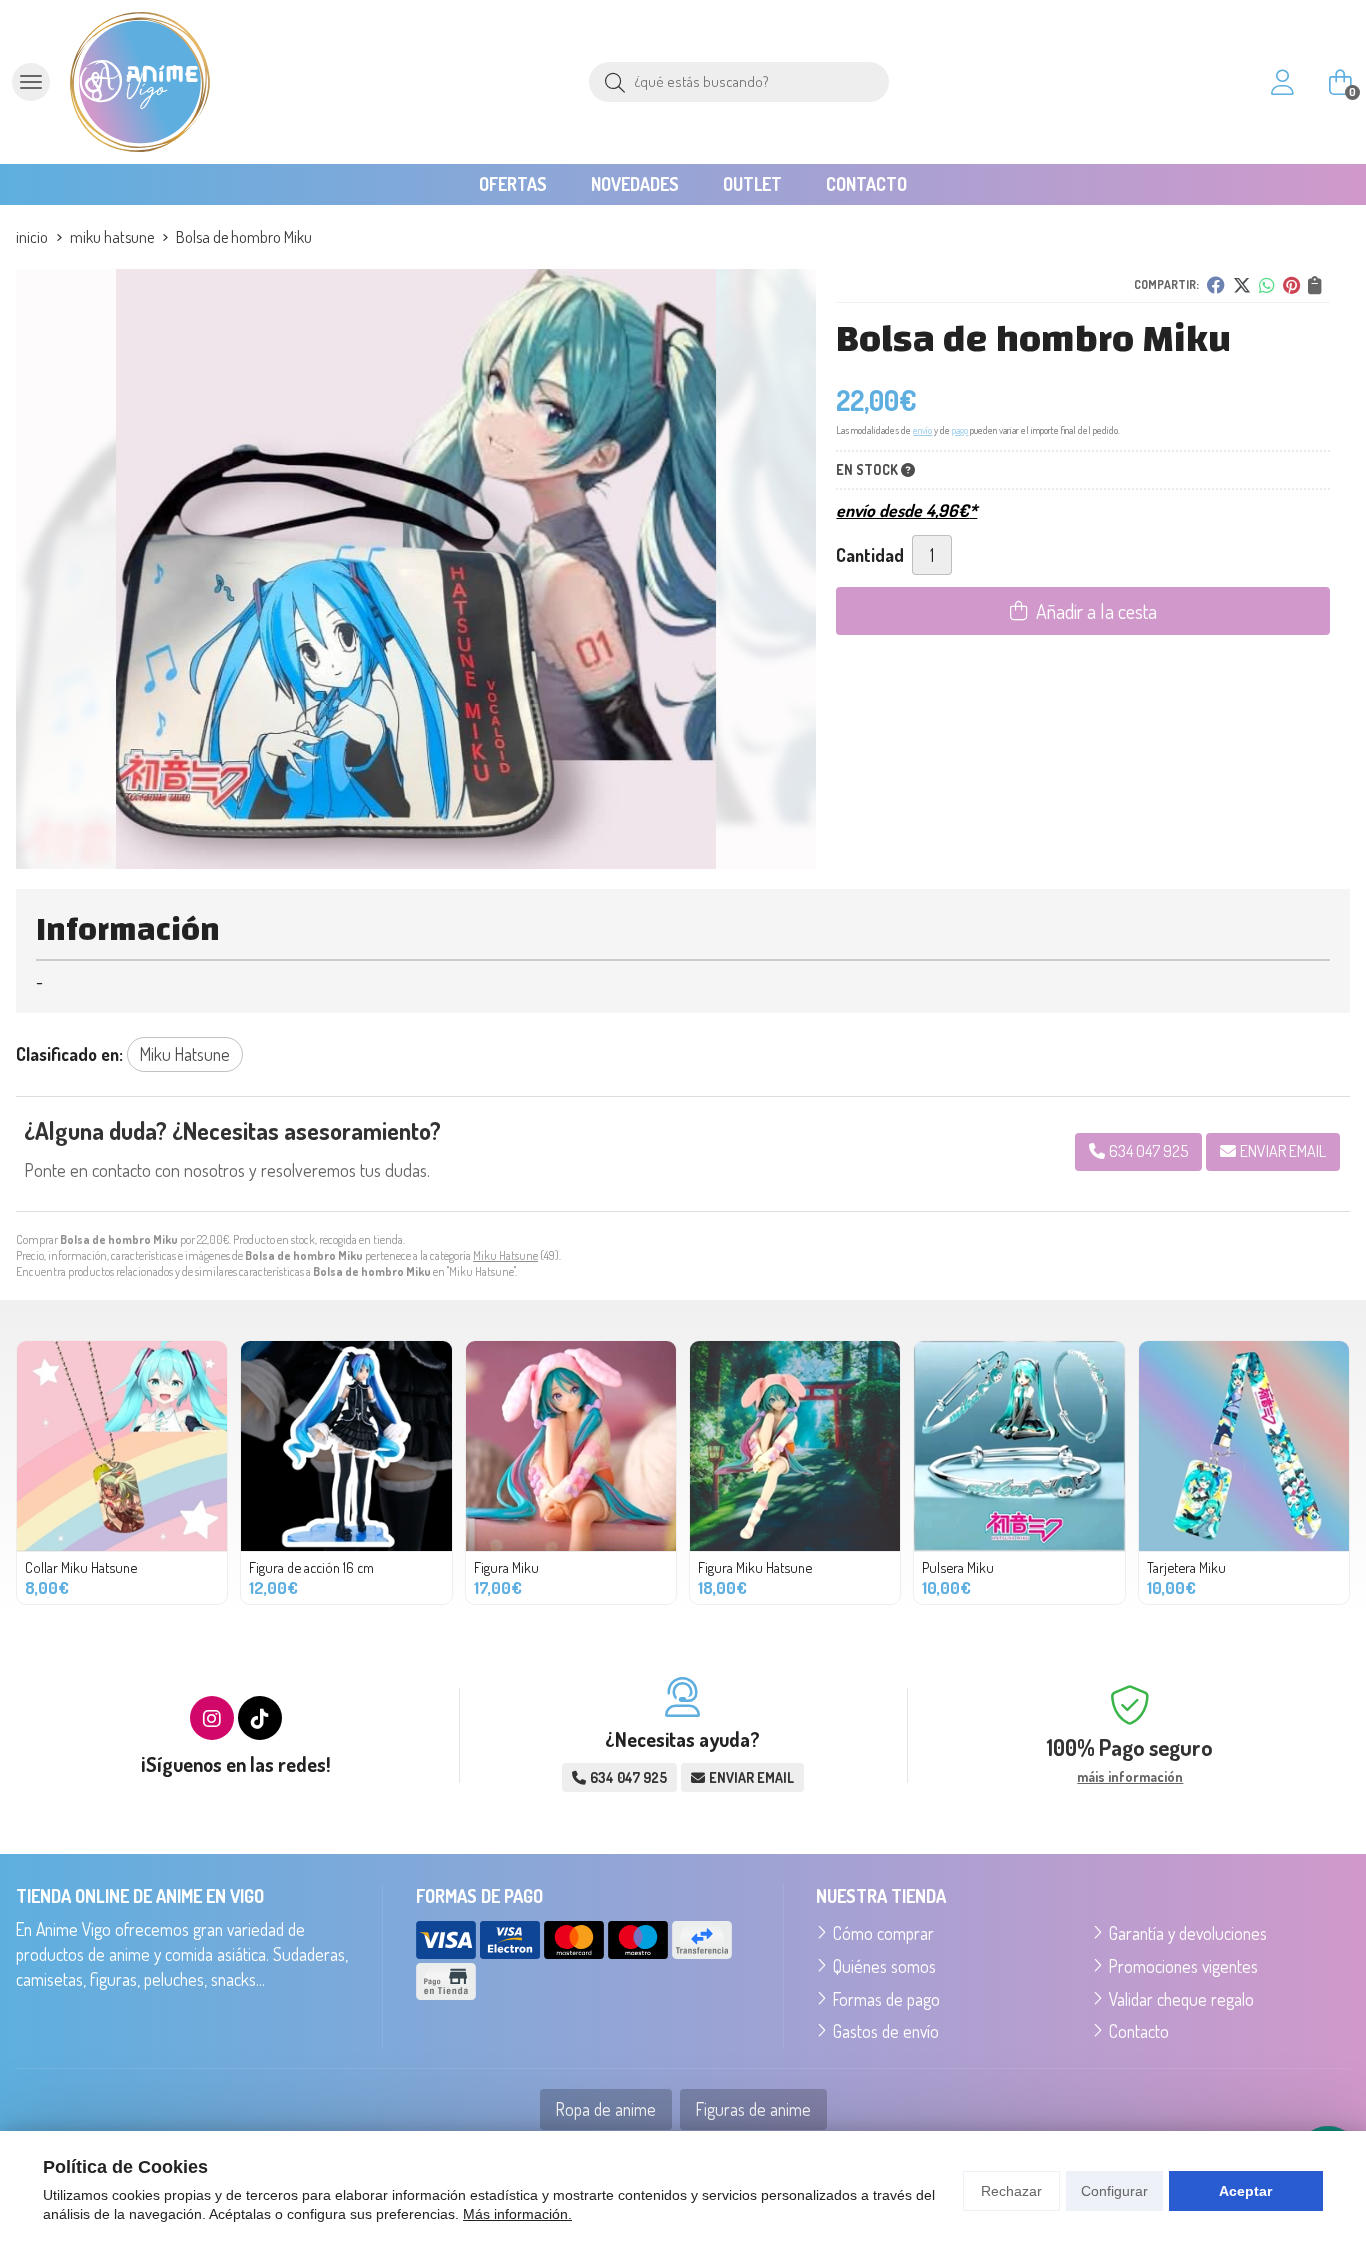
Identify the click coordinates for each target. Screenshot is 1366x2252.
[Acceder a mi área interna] (1282, 82)
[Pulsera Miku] (1019, 1446)
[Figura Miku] (571, 1446)
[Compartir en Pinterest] (1291, 285)
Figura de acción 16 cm (311, 1567)
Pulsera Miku (958, 1567)
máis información (1130, 1777)
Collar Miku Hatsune (81, 1567)
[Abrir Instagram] (212, 1718)
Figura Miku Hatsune (755, 1567)
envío (922, 430)
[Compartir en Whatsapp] (1267, 285)
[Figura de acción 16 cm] (346, 1446)
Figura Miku (506, 1567)
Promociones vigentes (1183, 1966)
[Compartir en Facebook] (1216, 285)
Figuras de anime (753, 2109)
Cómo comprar (883, 1933)
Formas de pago (886, 1999)
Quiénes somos (884, 1966)
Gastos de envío (886, 2031)
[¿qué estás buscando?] (739, 80)
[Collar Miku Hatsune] (122, 1446)
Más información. (517, 2214)
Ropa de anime (606, 2109)
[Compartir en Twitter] (1242, 285)
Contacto (1139, 2031)
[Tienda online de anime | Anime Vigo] (140, 82)
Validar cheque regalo (1181, 1999)
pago (960, 430)
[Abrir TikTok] (260, 1718)
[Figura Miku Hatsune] (795, 1446)
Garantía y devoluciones (1188, 1933)
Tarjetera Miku (1186, 1567)
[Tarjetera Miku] (1244, 1446)
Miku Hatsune (505, 1255)
